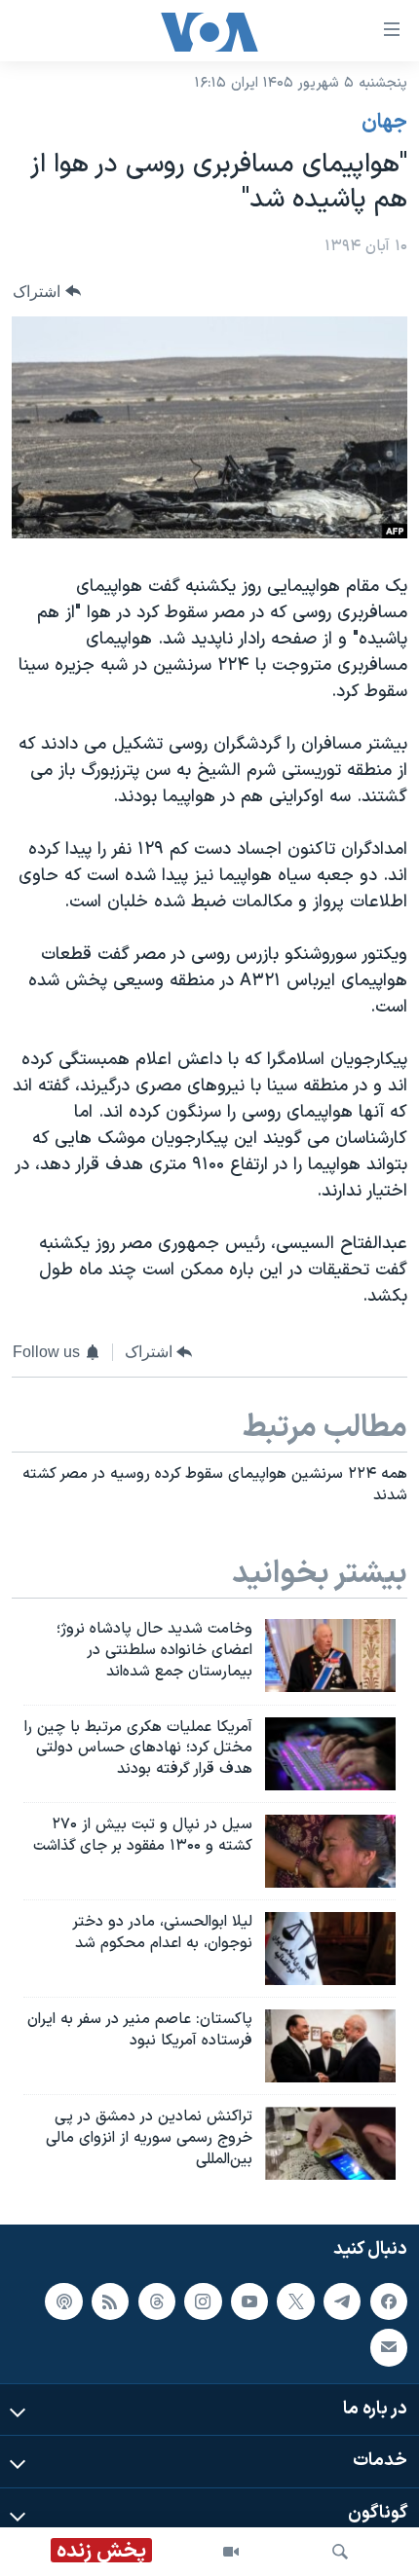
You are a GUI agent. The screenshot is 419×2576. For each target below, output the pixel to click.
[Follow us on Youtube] (249, 2301)
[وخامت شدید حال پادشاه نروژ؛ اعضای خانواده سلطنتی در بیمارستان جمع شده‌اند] (330, 1656)
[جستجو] (340, 2552)
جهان (384, 123)
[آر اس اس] (110, 2301)
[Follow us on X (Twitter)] (295, 2301)
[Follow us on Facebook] (389, 2301)
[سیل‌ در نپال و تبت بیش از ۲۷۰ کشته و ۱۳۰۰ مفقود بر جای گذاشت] (330, 1851)
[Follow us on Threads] (157, 2301)
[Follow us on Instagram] (203, 2301)
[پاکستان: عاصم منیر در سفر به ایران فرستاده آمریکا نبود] (330, 2046)
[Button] (47, 292)
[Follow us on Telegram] (342, 2301)
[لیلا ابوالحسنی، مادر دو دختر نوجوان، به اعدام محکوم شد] (330, 1949)
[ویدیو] (231, 2552)
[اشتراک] (389, 2348)
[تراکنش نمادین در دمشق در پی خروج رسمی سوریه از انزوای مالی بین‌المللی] (330, 2143)
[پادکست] (63, 2301)
